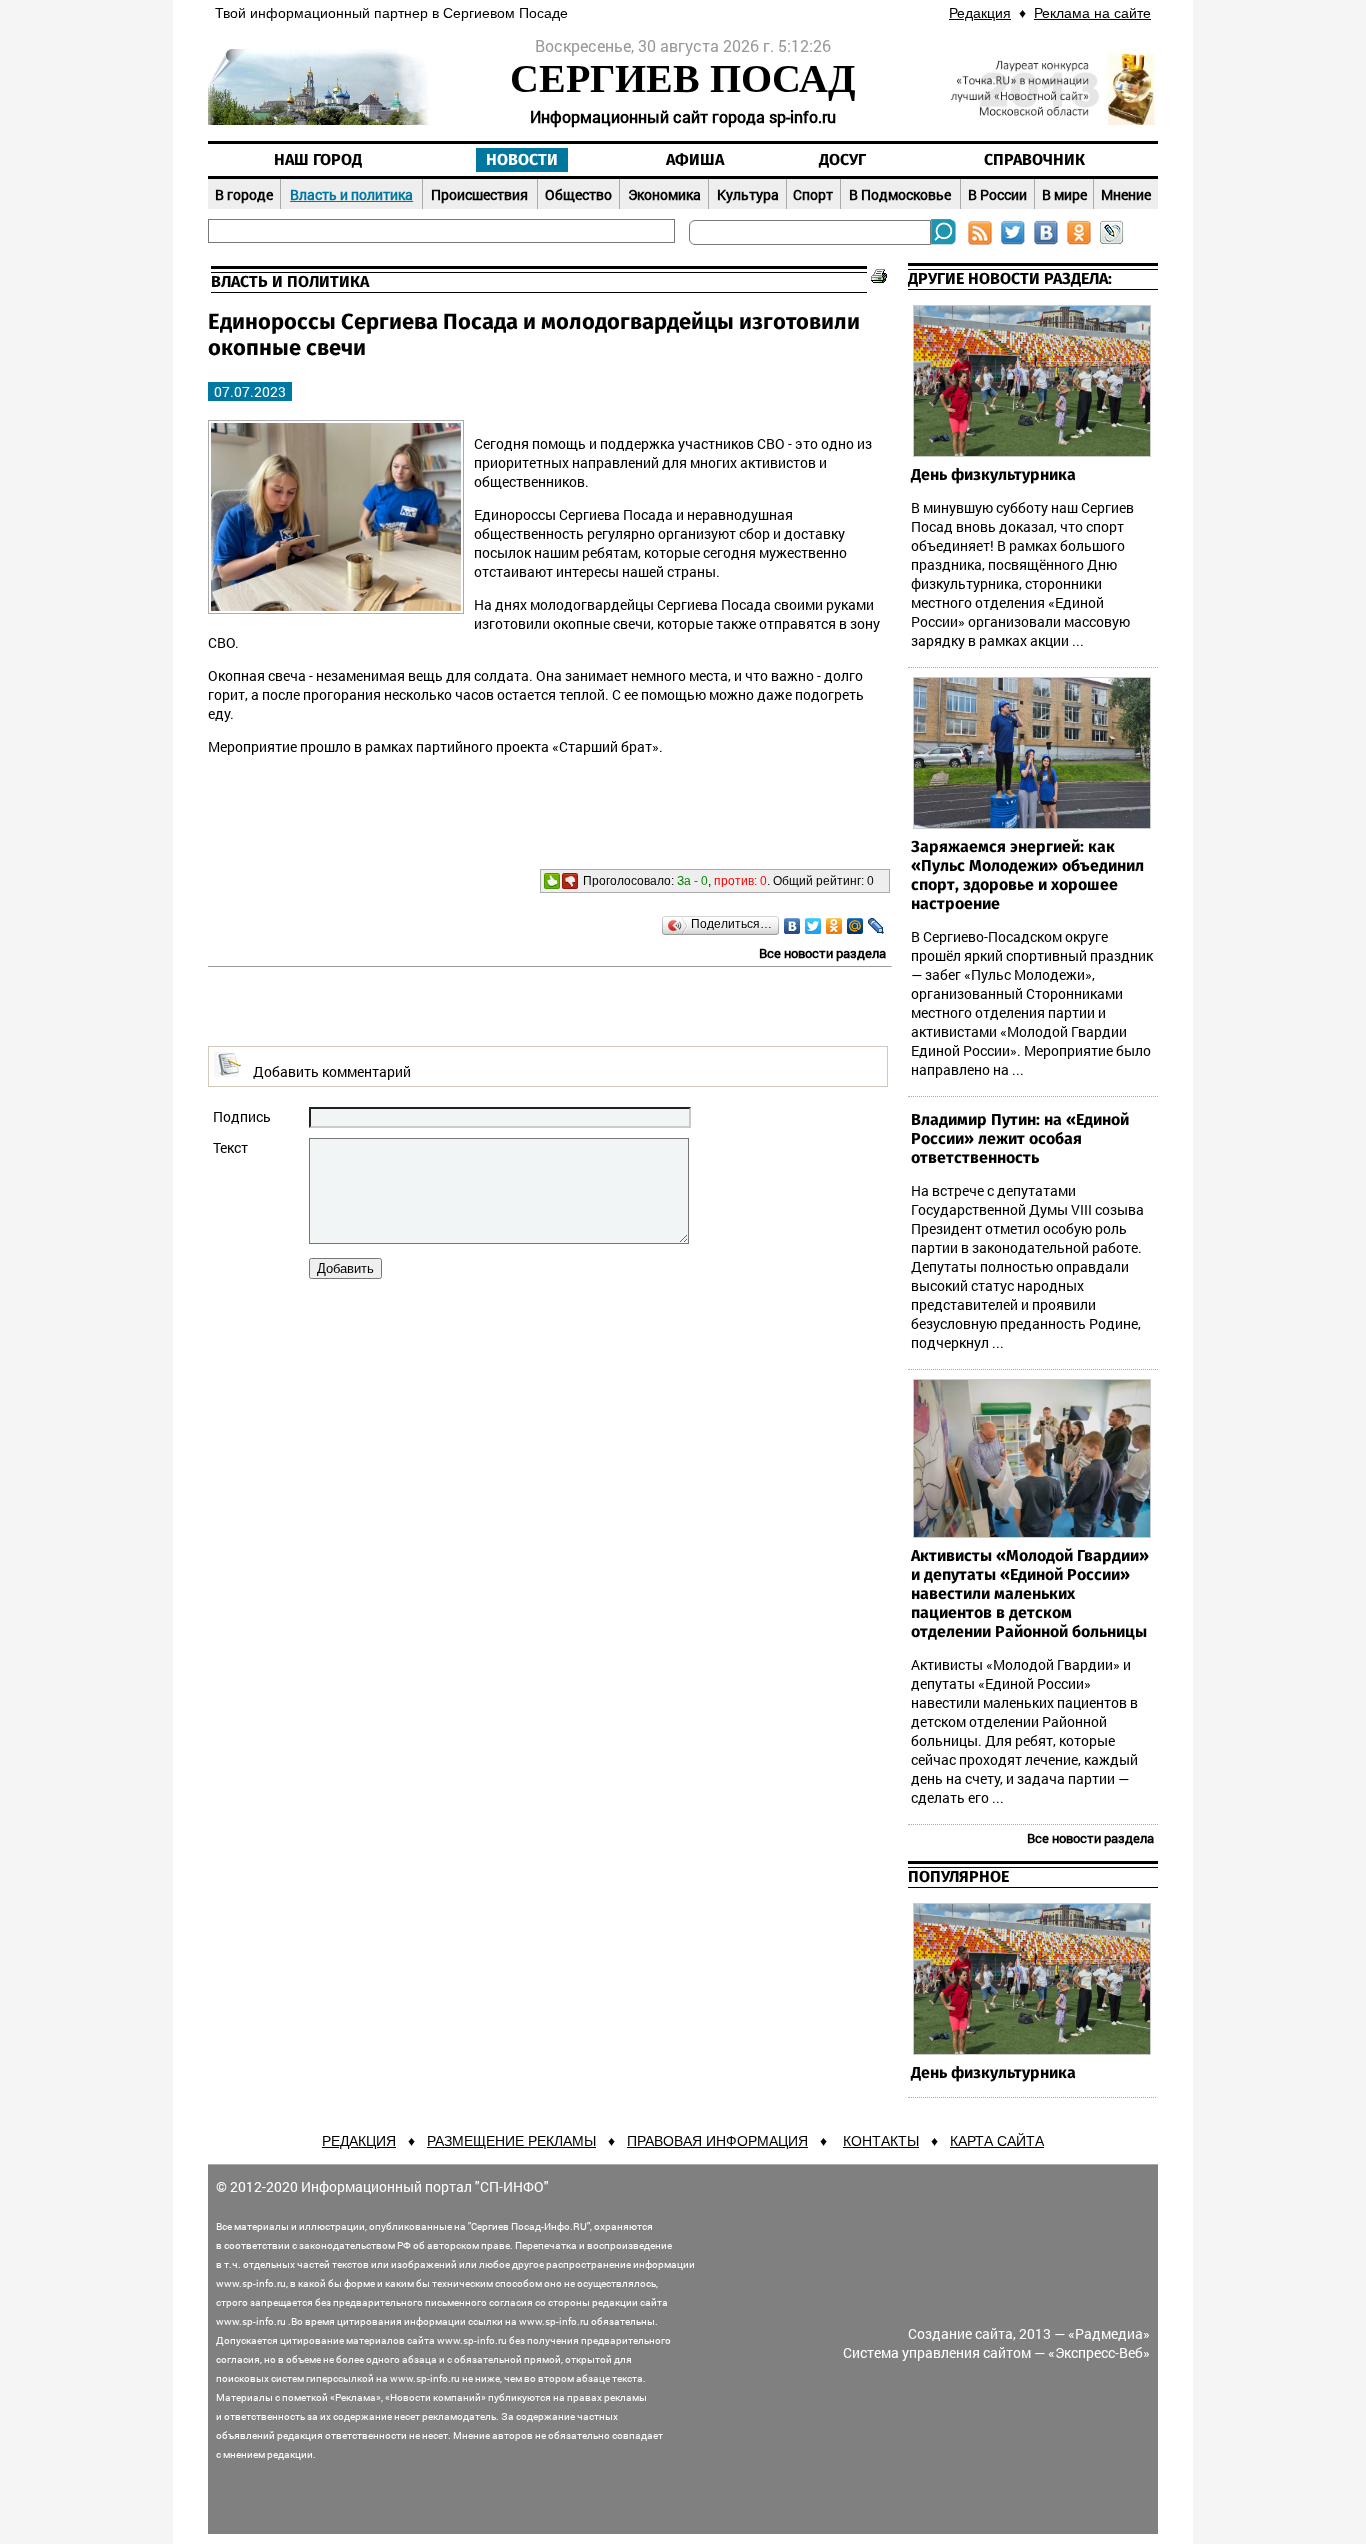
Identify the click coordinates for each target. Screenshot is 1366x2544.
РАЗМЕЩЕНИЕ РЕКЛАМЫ (511, 2141)
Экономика (664, 194)
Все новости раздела (822, 953)
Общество (578, 194)
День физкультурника (993, 475)
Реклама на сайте (1092, 13)
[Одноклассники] (834, 926)
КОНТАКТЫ (881, 2141)
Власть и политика (351, 194)
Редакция (980, 13)
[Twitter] (813, 926)
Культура (748, 194)
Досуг (842, 160)
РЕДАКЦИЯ (359, 2141)
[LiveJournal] (876, 926)
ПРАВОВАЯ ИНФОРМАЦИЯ (717, 2141)
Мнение (1126, 194)
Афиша (695, 160)
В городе (244, 194)
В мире (1064, 194)
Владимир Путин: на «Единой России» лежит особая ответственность (1020, 1139)
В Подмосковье (900, 194)
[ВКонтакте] (792, 926)
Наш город (318, 160)
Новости (522, 160)
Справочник (1034, 160)
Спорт (813, 194)
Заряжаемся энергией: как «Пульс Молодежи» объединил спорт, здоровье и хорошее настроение (1027, 875)
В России (997, 194)
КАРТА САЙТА (997, 2141)
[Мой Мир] (855, 926)
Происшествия (479, 194)
